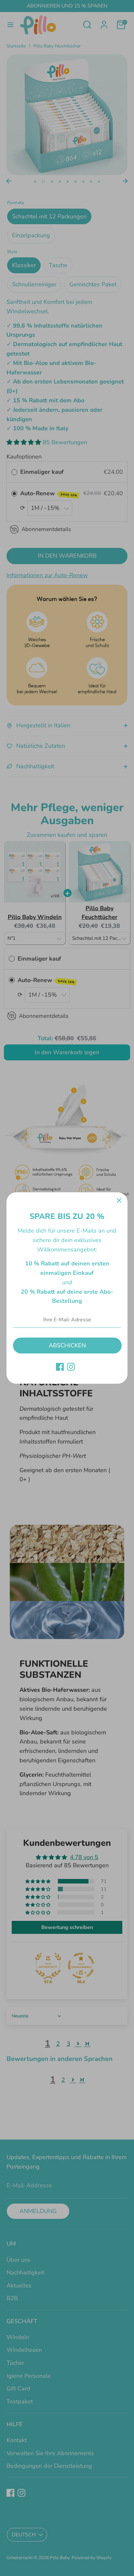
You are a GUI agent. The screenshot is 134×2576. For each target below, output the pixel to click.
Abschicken (67, 1345)
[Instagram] (71, 1367)
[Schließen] (119, 1201)
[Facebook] (60, 1367)
